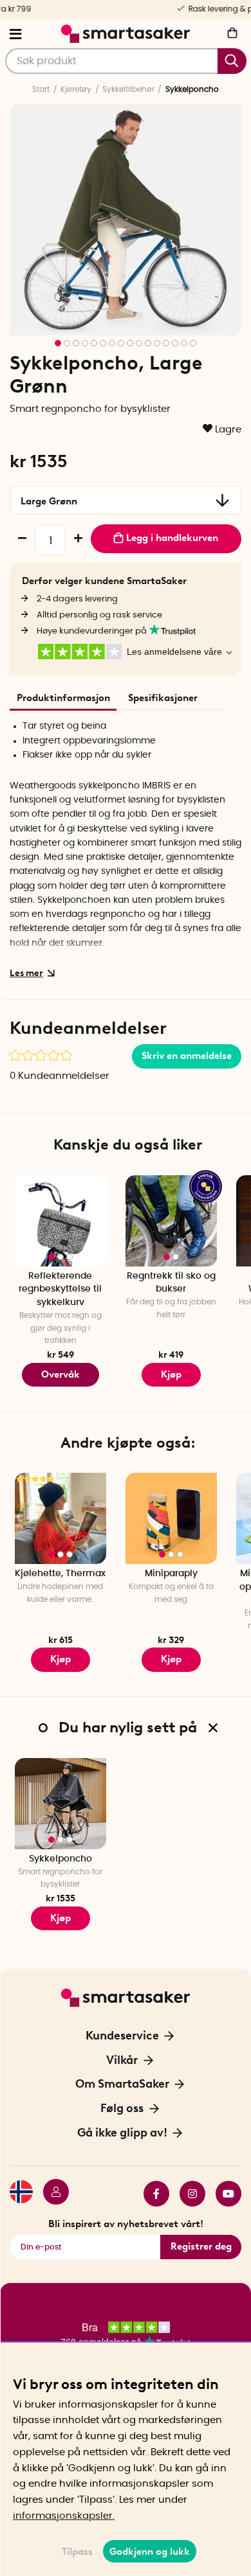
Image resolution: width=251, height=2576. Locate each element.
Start (41, 89)
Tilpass (77, 2552)
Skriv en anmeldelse (187, 1056)
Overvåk (60, 1374)
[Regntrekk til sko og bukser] (171, 1221)
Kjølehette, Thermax (60, 1574)
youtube (223, 2194)
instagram (187, 2194)
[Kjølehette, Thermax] (60, 1518)
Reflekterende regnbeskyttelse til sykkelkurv (60, 1289)
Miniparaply (171, 1574)
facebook (151, 2194)
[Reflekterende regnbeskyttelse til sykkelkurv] (60, 1221)
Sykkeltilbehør (128, 89)
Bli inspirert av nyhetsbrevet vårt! (126, 2224)
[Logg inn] (51, 2194)
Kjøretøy (76, 89)
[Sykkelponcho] (60, 1804)
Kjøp (171, 1374)
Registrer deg (201, 2246)
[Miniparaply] (171, 1518)
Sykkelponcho (60, 1859)
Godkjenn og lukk (150, 2552)
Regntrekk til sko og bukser (171, 1283)
